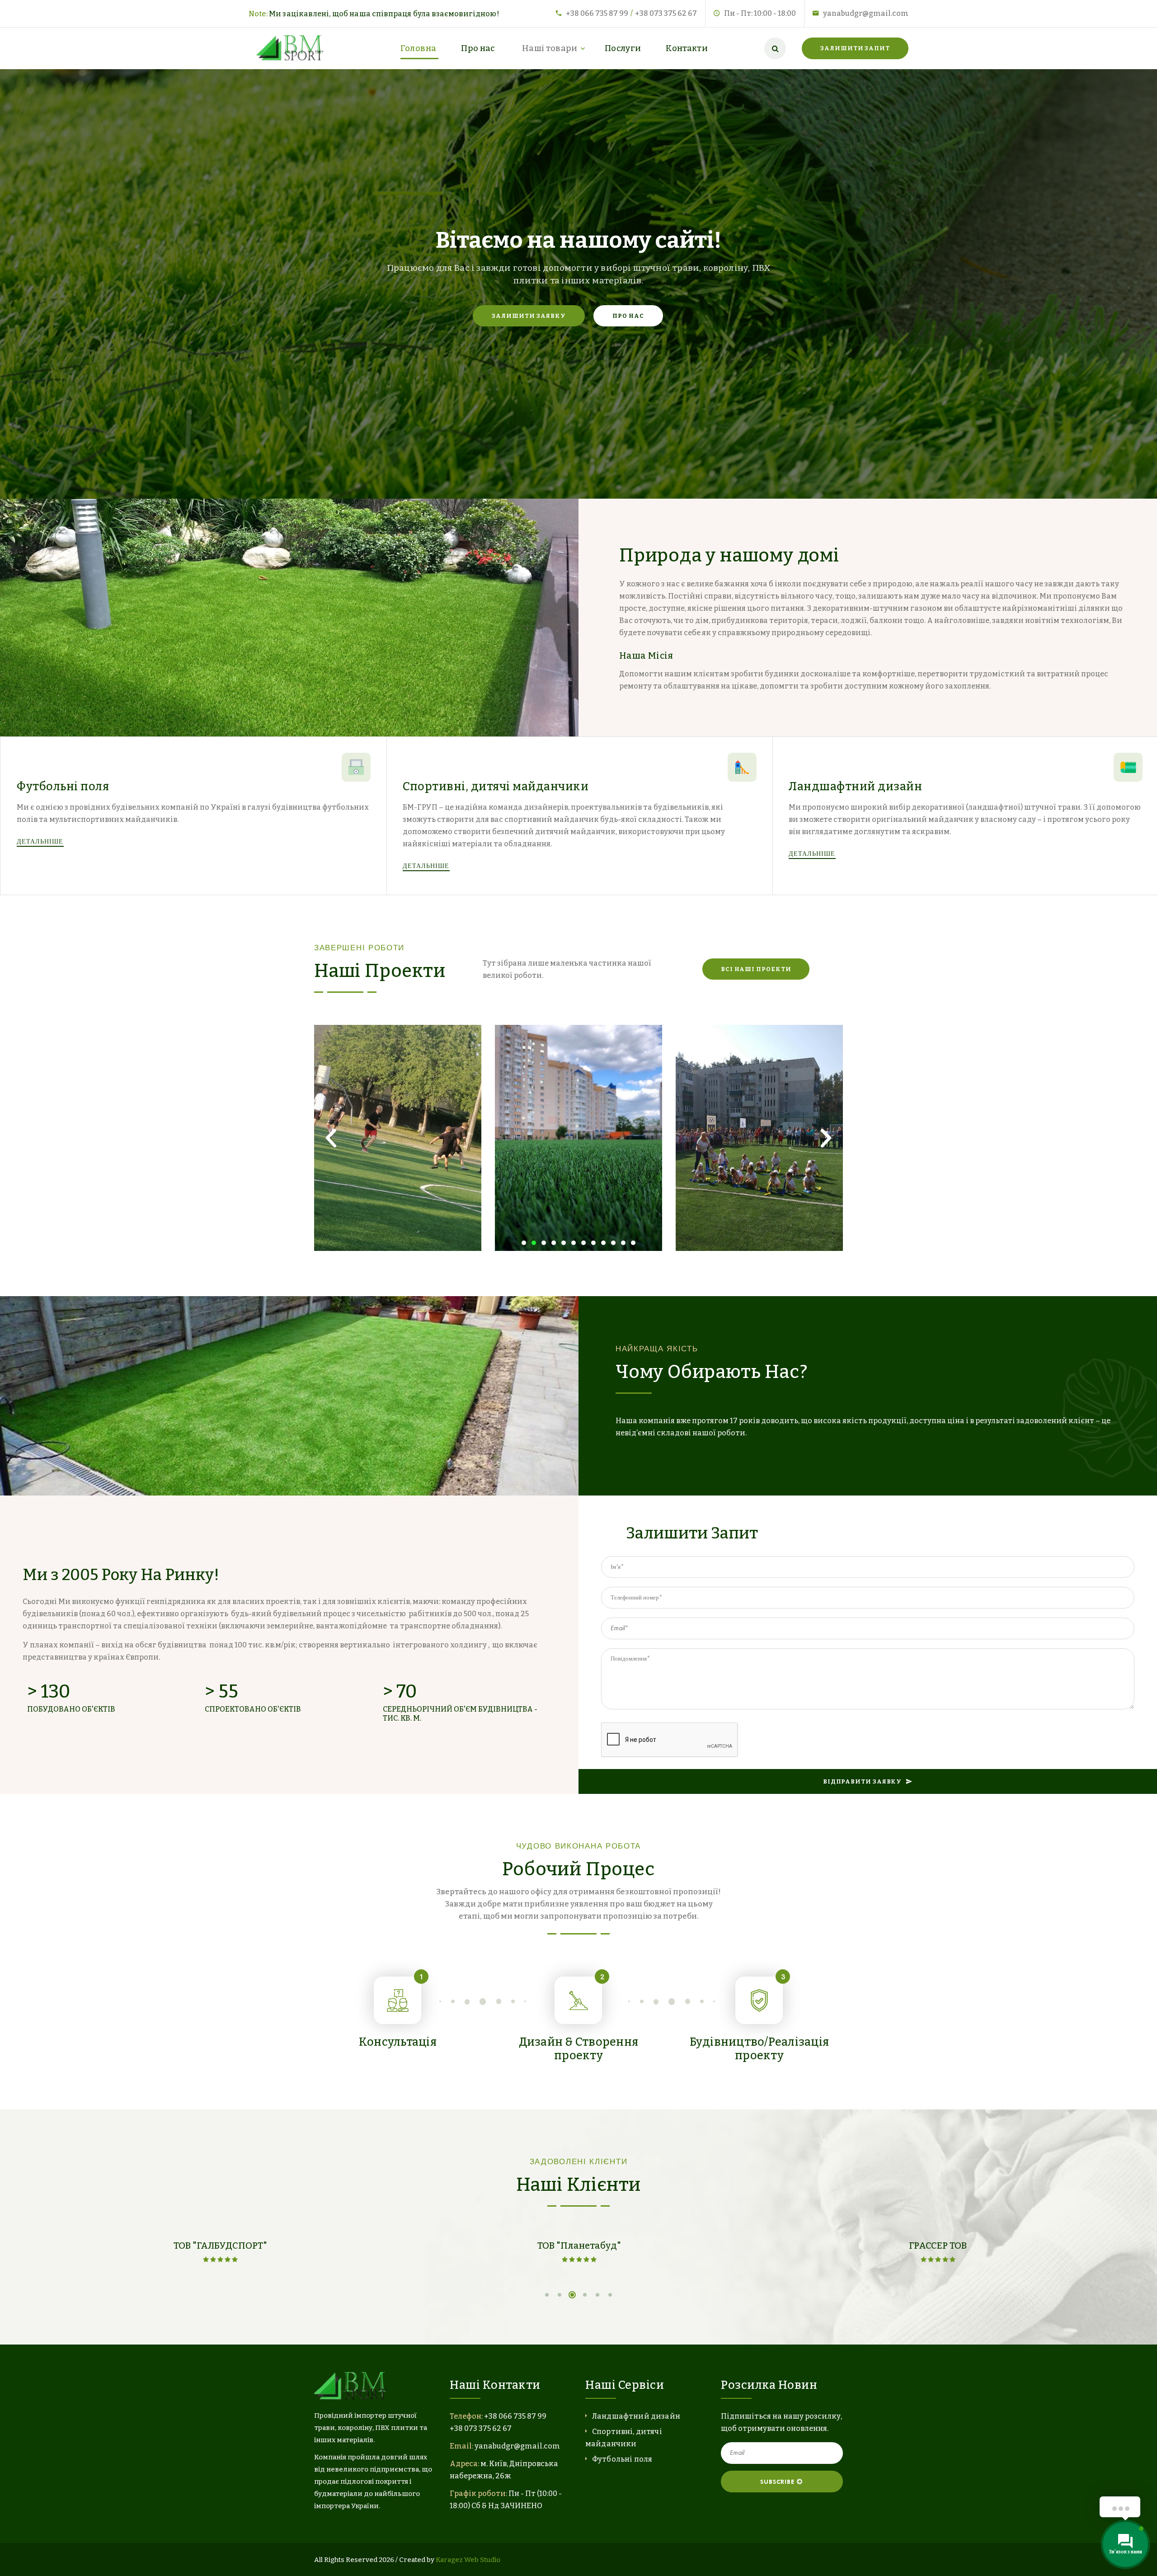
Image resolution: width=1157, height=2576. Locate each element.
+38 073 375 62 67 (666, 13)
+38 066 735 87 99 (597, 13)
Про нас (478, 48)
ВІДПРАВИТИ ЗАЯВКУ (862, 1781)
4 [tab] (585, 2295)
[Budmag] (292, 48)
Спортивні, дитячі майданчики (496, 787)
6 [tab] (610, 2295)
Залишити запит (855, 48)
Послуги (623, 48)
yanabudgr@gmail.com (866, 13)
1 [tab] (547, 2295)
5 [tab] (597, 2295)
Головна (419, 48)
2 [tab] (560, 2295)
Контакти (687, 48)
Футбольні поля (63, 787)
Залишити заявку (529, 316)
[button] (524, 1243)
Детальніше (41, 841)
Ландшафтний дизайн (855, 787)
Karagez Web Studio (468, 2560)
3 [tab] (572, 2295)
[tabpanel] (220, 2254)
